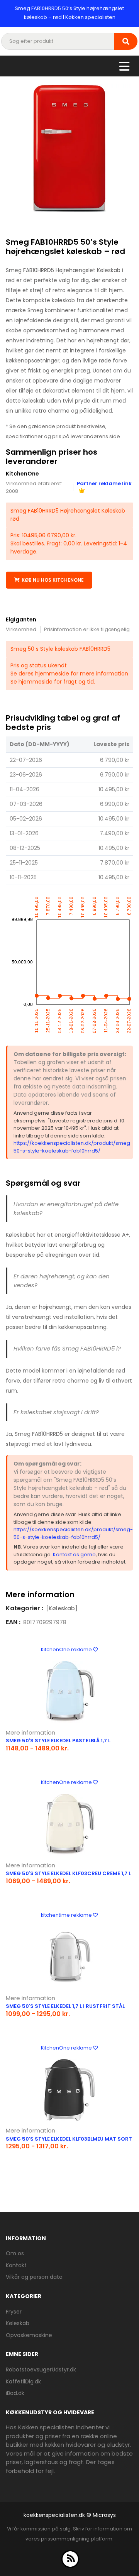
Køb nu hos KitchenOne (53, 580)
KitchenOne (22, 474)
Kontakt (16, 2265)
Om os (15, 2253)
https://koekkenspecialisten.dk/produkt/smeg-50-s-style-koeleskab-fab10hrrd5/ (73, 1147)
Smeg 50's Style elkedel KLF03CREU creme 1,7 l (68, 1873)
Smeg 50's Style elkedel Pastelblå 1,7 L (58, 1741)
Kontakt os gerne (74, 1555)
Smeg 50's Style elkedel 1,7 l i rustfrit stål (65, 2006)
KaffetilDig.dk (23, 2381)
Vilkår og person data (34, 2277)
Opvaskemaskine (29, 2335)
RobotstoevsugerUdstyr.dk (41, 2370)
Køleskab (18, 2323)
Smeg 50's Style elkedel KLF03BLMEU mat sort (69, 2139)
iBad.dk (15, 2393)
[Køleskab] (62, 1608)
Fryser (14, 2312)
